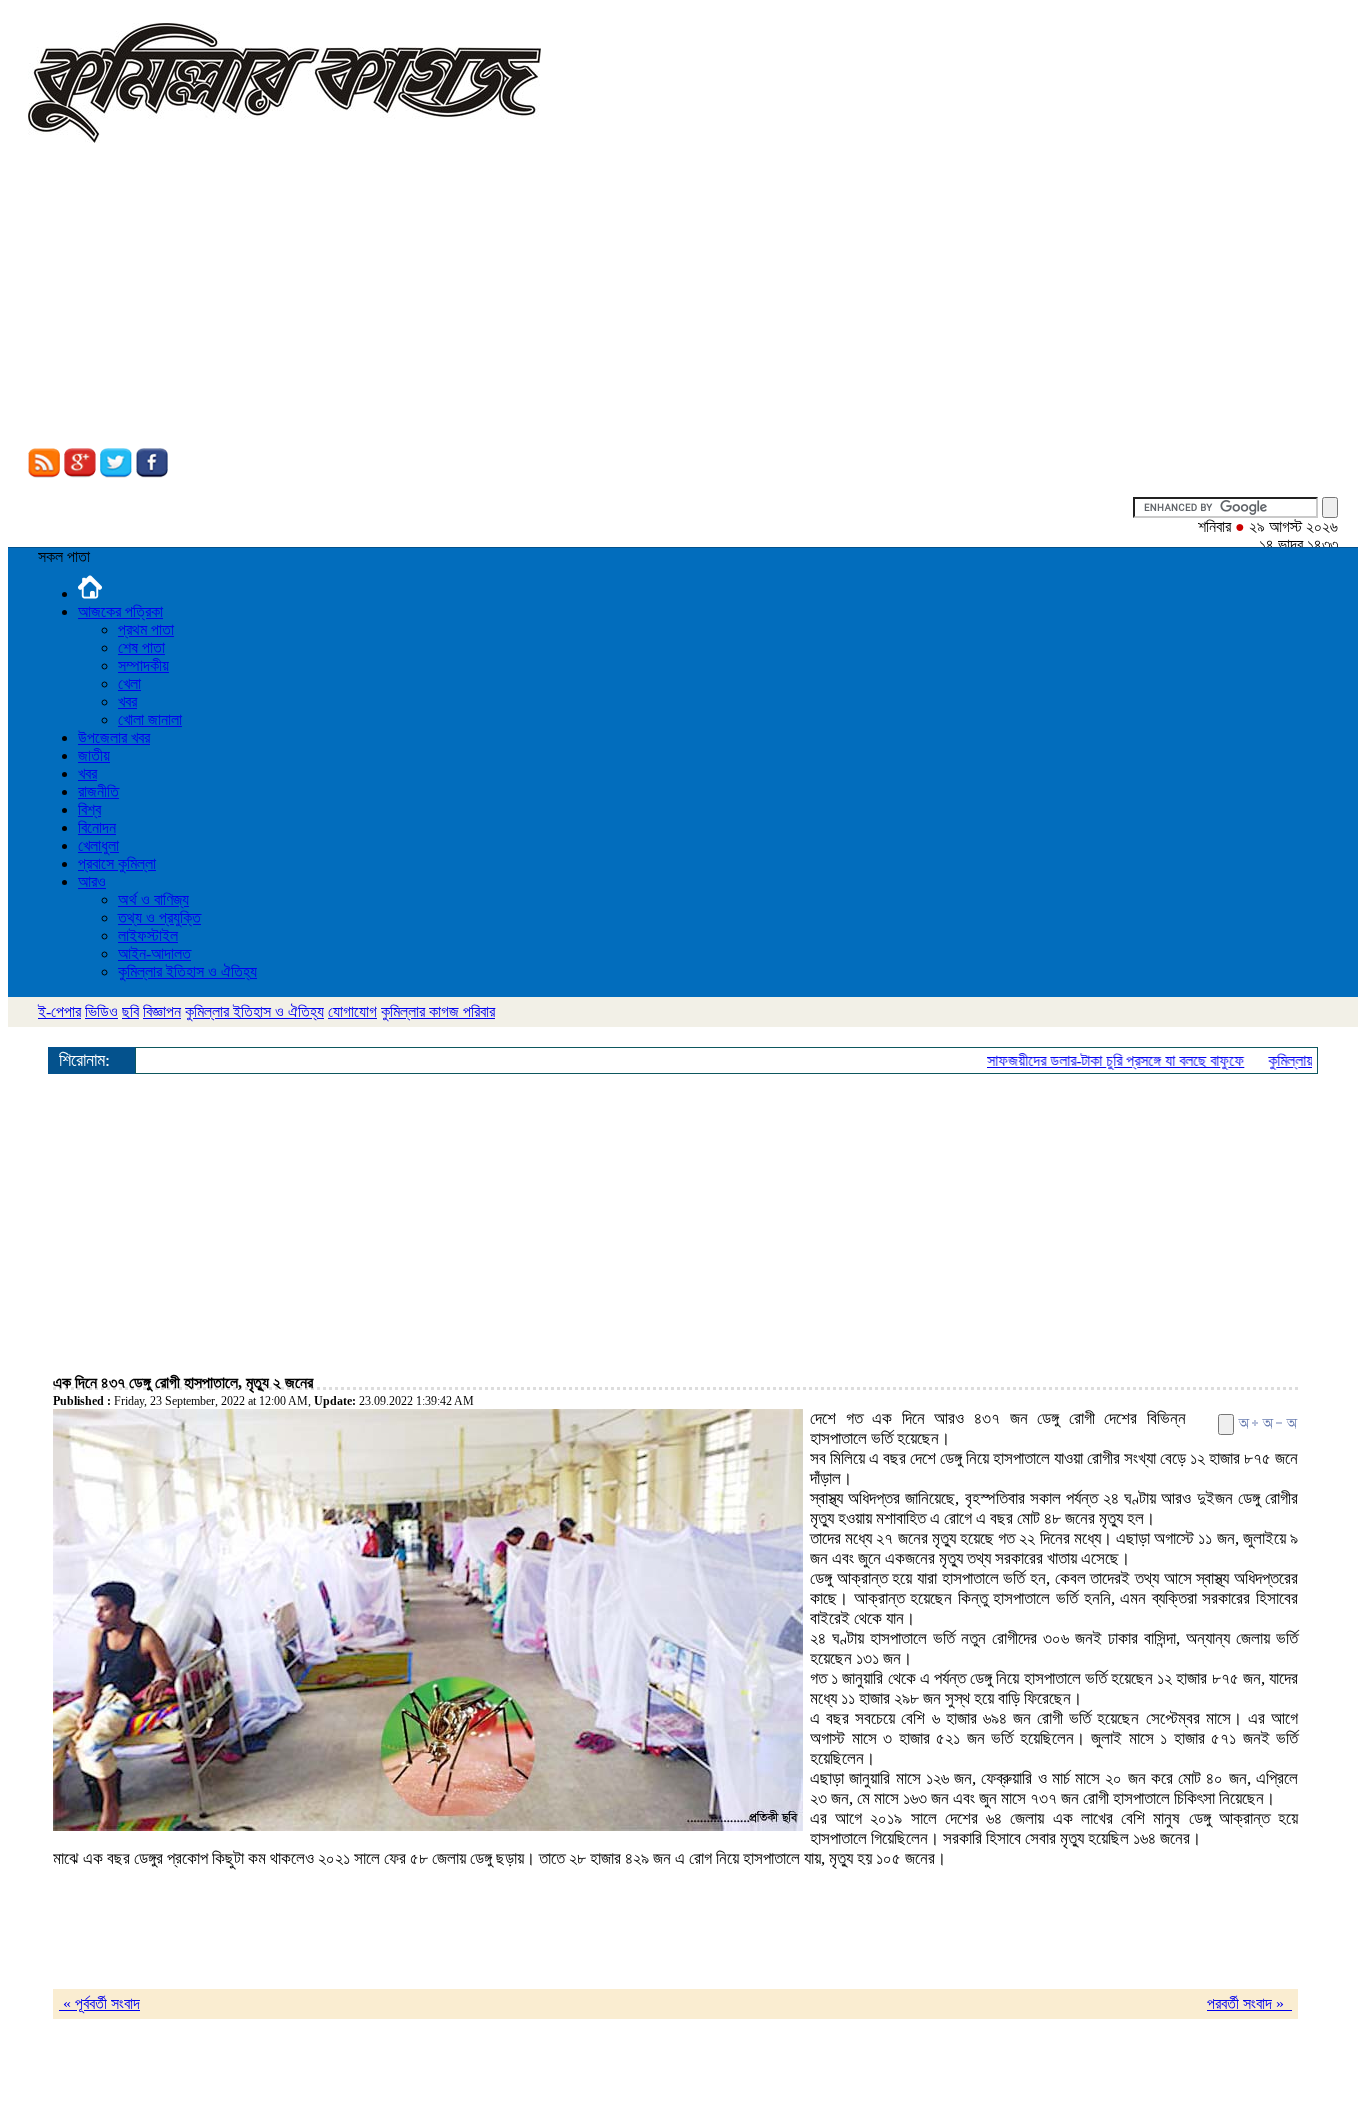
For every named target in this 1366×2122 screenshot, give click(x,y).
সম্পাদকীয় (143, 665)
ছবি (130, 1011)
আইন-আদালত (154, 953)
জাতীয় (94, 755)
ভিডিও (101, 1011)
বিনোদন (97, 827)
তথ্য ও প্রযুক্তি (159, 917)
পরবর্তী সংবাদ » (1249, 2003)
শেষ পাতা (141, 647)
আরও (92, 881)
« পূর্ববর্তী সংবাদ (99, 2003)
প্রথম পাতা (146, 629)
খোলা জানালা (150, 719)
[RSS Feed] (44, 472)
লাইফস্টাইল (148, 935)
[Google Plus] (80, 472)
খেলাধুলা (98, 845)
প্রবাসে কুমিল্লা (117, 863)
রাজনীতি (98, 791)
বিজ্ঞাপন (162, 1011)
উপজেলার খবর (114, 737)
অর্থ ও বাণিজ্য (153, 899)
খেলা (129, 683)
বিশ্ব (89, 809)
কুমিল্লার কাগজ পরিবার (438, 1011)
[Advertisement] (683, 298)
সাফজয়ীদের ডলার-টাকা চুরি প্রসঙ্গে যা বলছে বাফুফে (1096, 1060)
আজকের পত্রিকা (120, 611)
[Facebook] (152, 472)
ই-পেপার (59, 1011)
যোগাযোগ (352, 1011)
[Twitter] (116, 472)
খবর (127, 701)
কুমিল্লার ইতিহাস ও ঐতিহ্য (187, 971)
